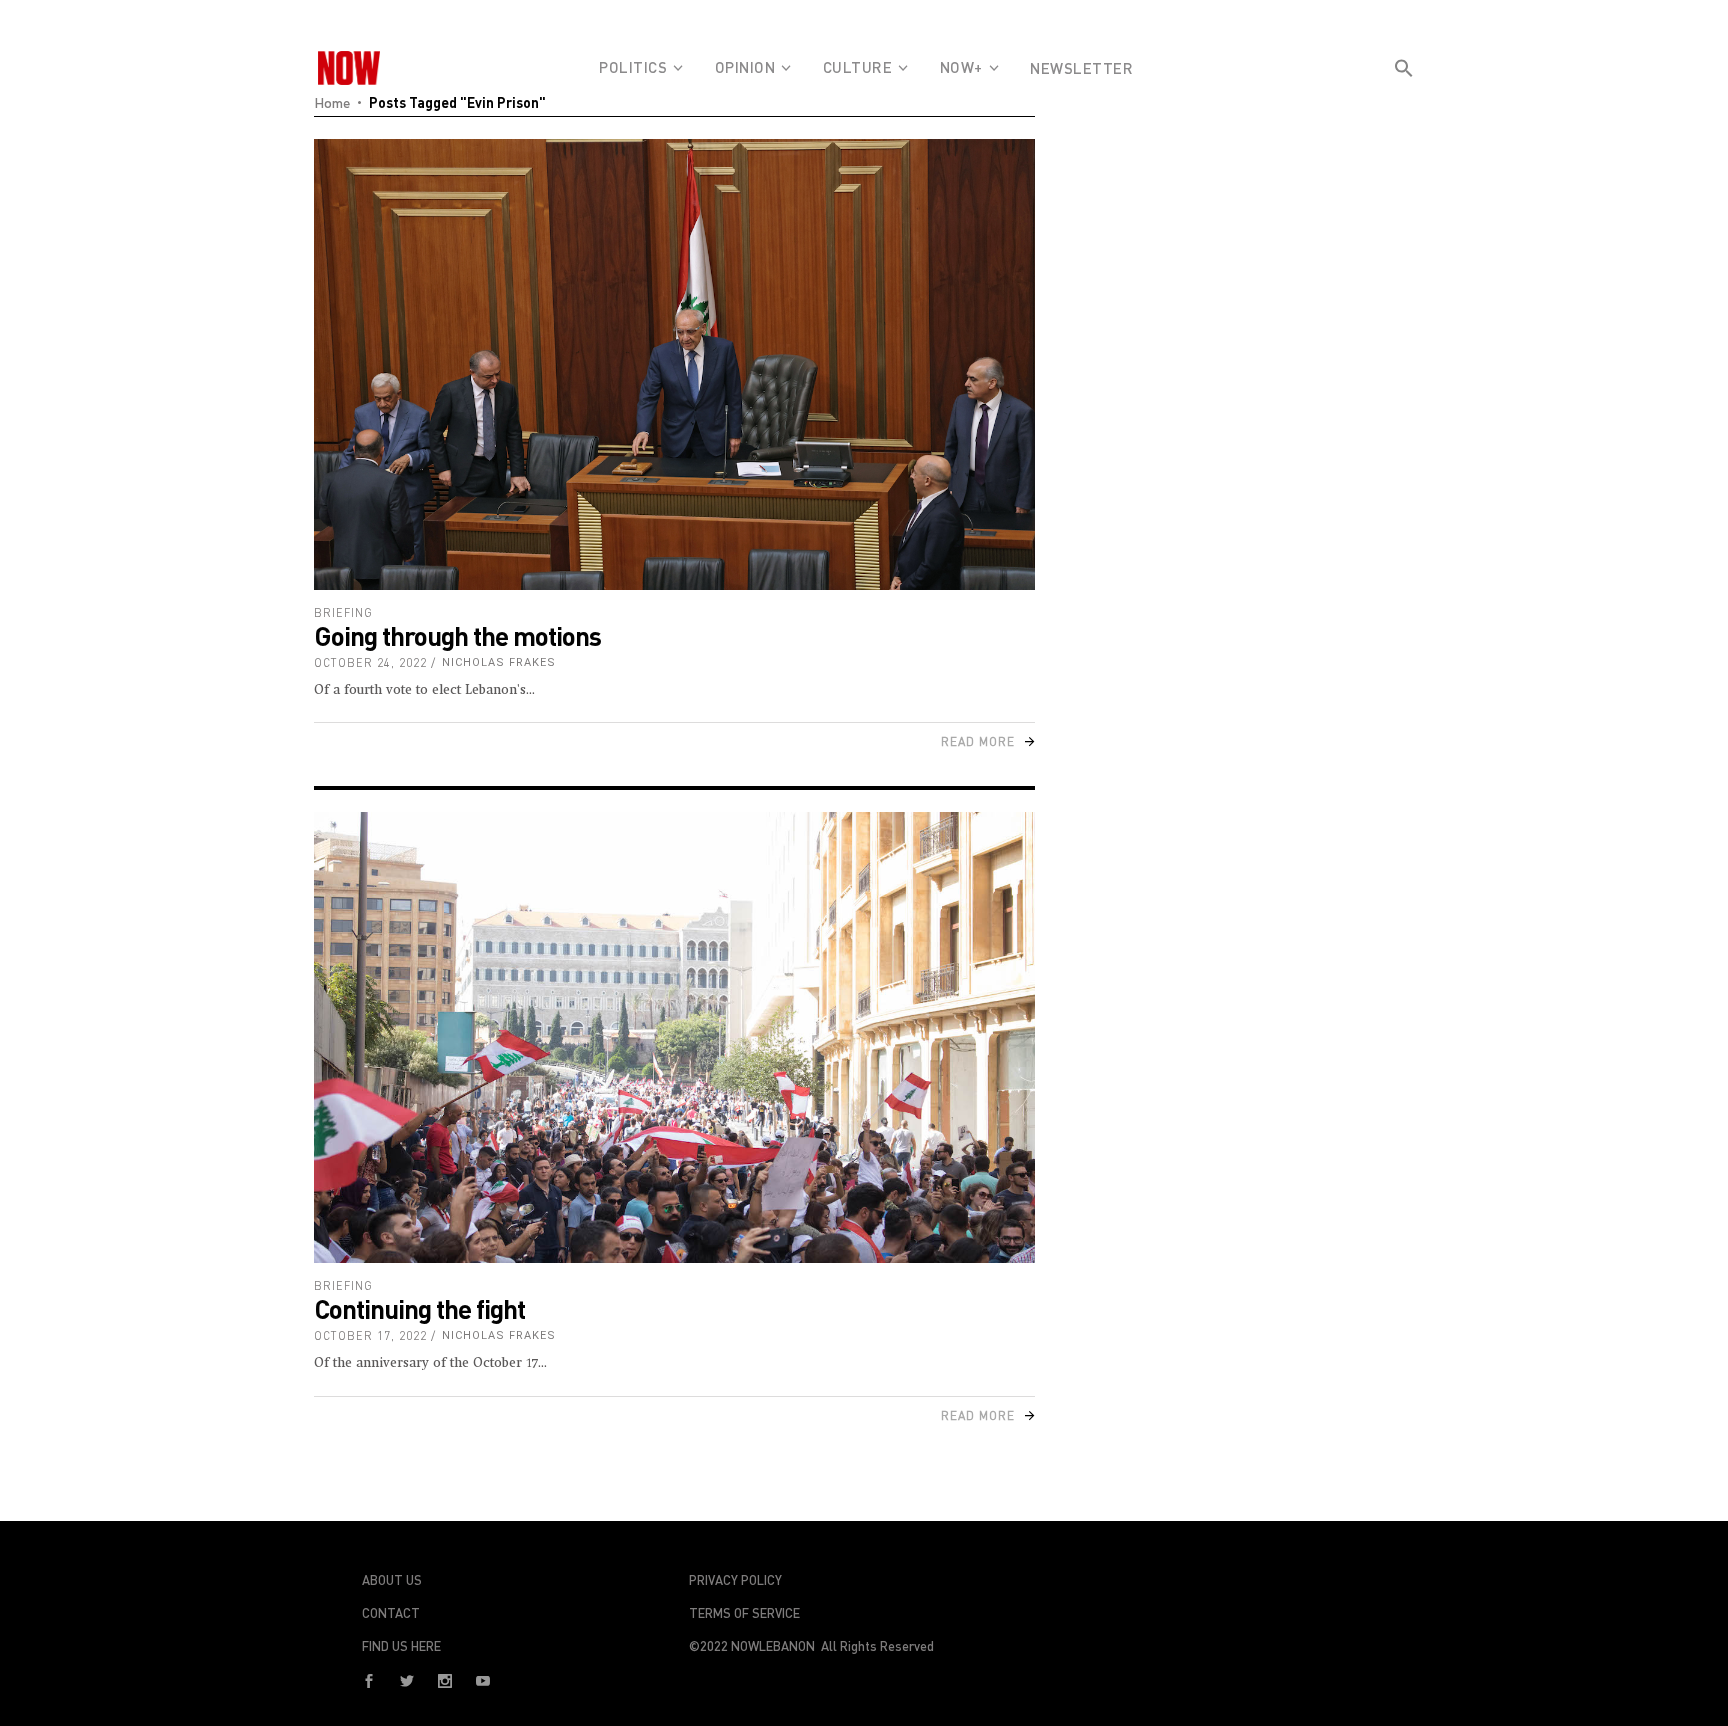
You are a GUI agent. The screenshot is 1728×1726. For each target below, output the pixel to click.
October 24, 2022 (370, 662)
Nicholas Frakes (499, 662)
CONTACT (391, 1613)
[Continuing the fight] (674, 1037)
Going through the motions (457, 635)
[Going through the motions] (674, 364)
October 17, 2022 (370, 1335)
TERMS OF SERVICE (744, 1613)
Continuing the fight (419, 1308)
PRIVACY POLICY (735, 1580)
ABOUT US (392, 1580)
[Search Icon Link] (1404, 104)
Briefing (343, 612)
